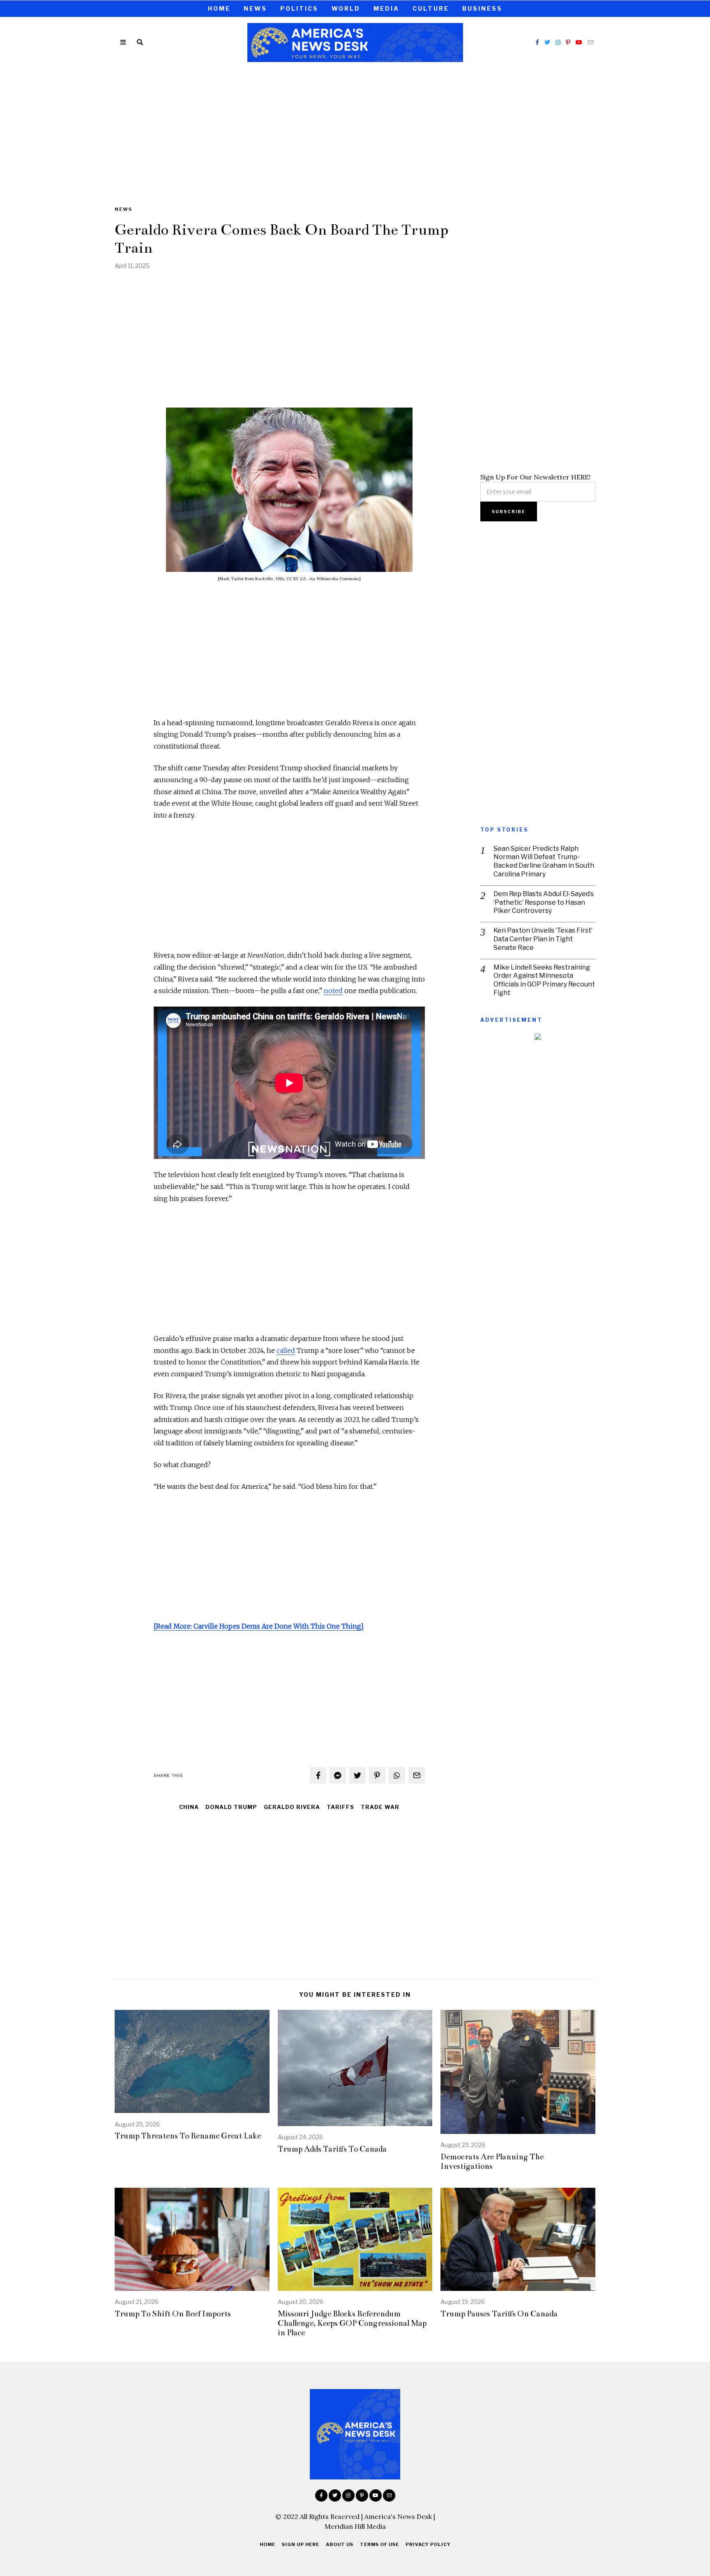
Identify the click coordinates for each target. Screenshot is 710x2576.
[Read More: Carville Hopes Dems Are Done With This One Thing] (259, 1626)
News (255, 8)
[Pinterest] (568, 42)
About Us (340, 2544)
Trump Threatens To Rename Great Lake (188, 2136)
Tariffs (340, 1807)
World (346, 8)
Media (386, 8)
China (189, 1807)
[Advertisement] (355, 129)
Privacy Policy (428, 2544)
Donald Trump (231, 1807)
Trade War (380, 1807)
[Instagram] (558, 42)
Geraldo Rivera (292, 1807)
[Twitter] (547, 42)
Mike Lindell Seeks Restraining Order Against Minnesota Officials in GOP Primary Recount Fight (544, 980)
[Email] (590, 42)
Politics (299, 8)
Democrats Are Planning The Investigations (492, 2161)
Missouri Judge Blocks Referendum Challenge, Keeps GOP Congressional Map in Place (352, 2323)
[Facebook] (537, 42)
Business (482, 8)
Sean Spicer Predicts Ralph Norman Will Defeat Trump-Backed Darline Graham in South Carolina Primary (544, 861)
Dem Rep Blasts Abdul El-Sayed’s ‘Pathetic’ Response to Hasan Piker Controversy (544, 902)
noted (333, 991)
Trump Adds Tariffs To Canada (332, 2149)
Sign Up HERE (301, 2544)
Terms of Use (379, 2544)
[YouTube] (579, 42)
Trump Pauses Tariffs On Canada (499, 2314)
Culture (431, 8)
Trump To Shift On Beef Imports (173, 2314)
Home (219, 8)
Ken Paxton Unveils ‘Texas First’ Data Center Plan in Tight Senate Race (543, 939)
